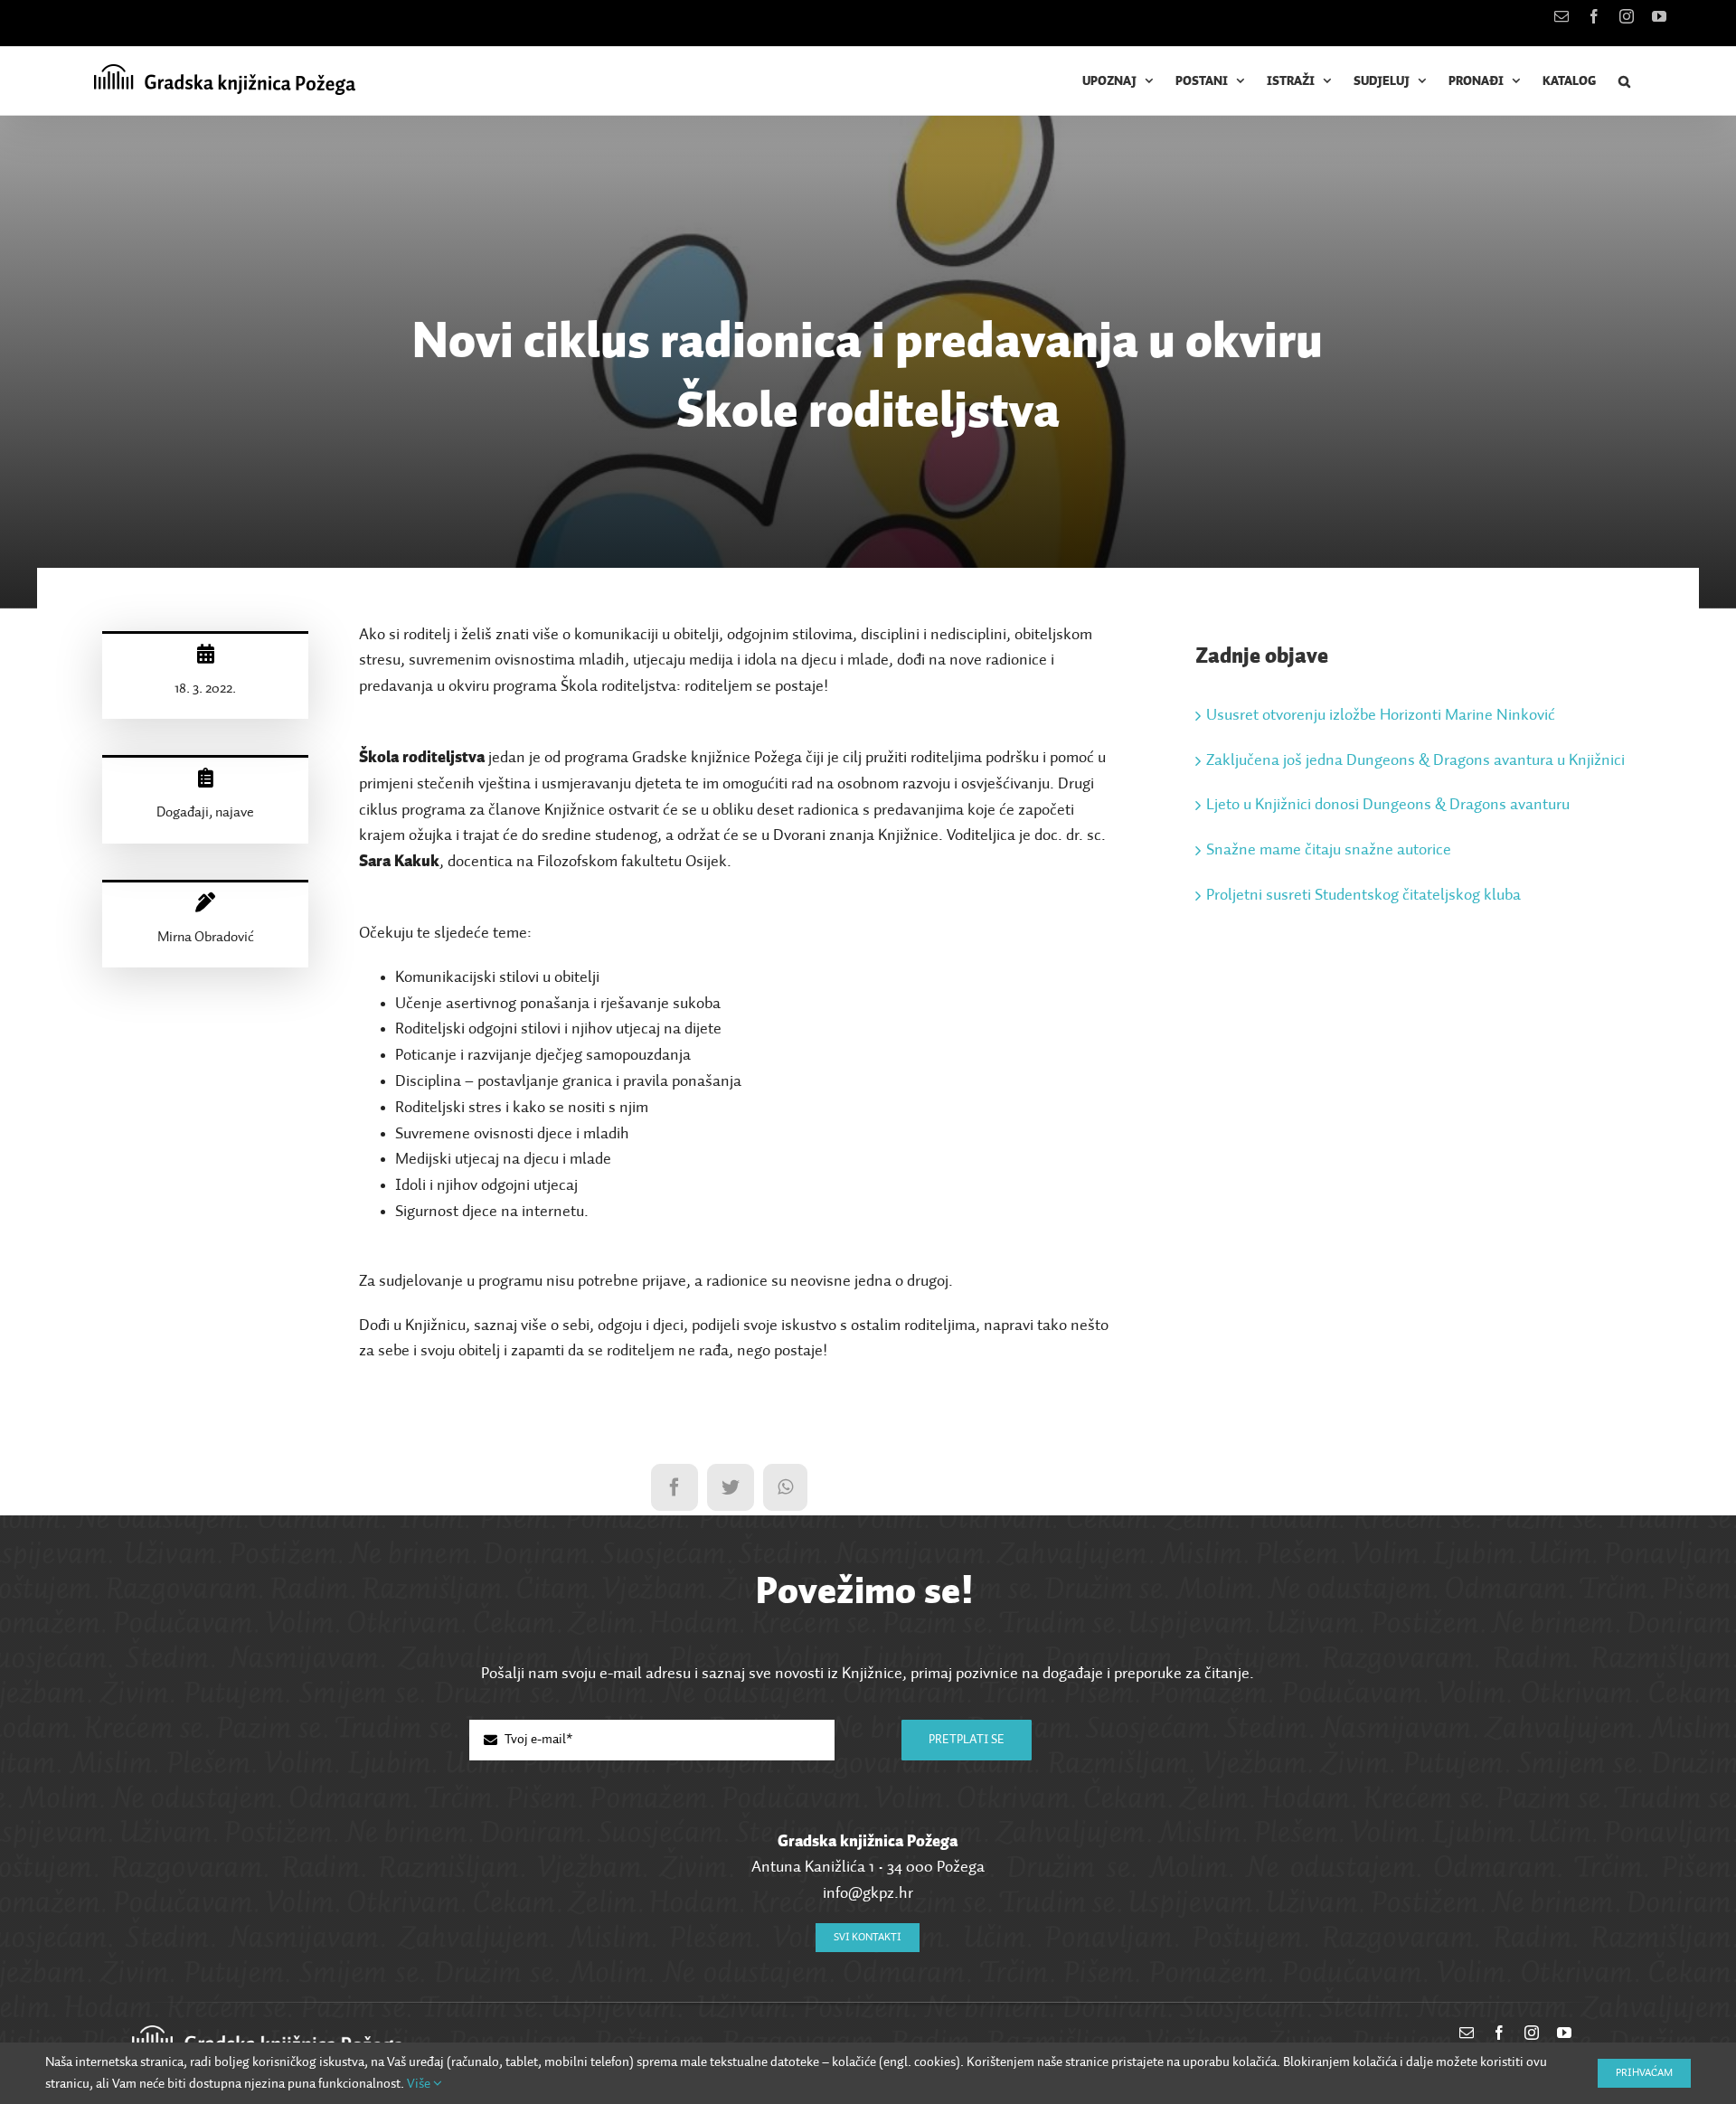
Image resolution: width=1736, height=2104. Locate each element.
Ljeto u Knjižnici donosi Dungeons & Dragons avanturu (1388, 805)
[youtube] (1564, 2033)
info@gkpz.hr (868, 1893)
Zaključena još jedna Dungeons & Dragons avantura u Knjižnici (1415, 760)
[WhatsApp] (785, 1487)
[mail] (1467, 2033)
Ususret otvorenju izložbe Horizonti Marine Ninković (1381, 715)
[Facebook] (675, 1487)
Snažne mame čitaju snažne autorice (1329, 850)
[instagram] (1532, 2033)
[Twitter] (731, 1487)
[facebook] (1499, 2033)
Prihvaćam (1644, 2073)
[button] (1625, 81)
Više (420, 2084)
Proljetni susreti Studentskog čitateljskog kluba (1363, 895)
